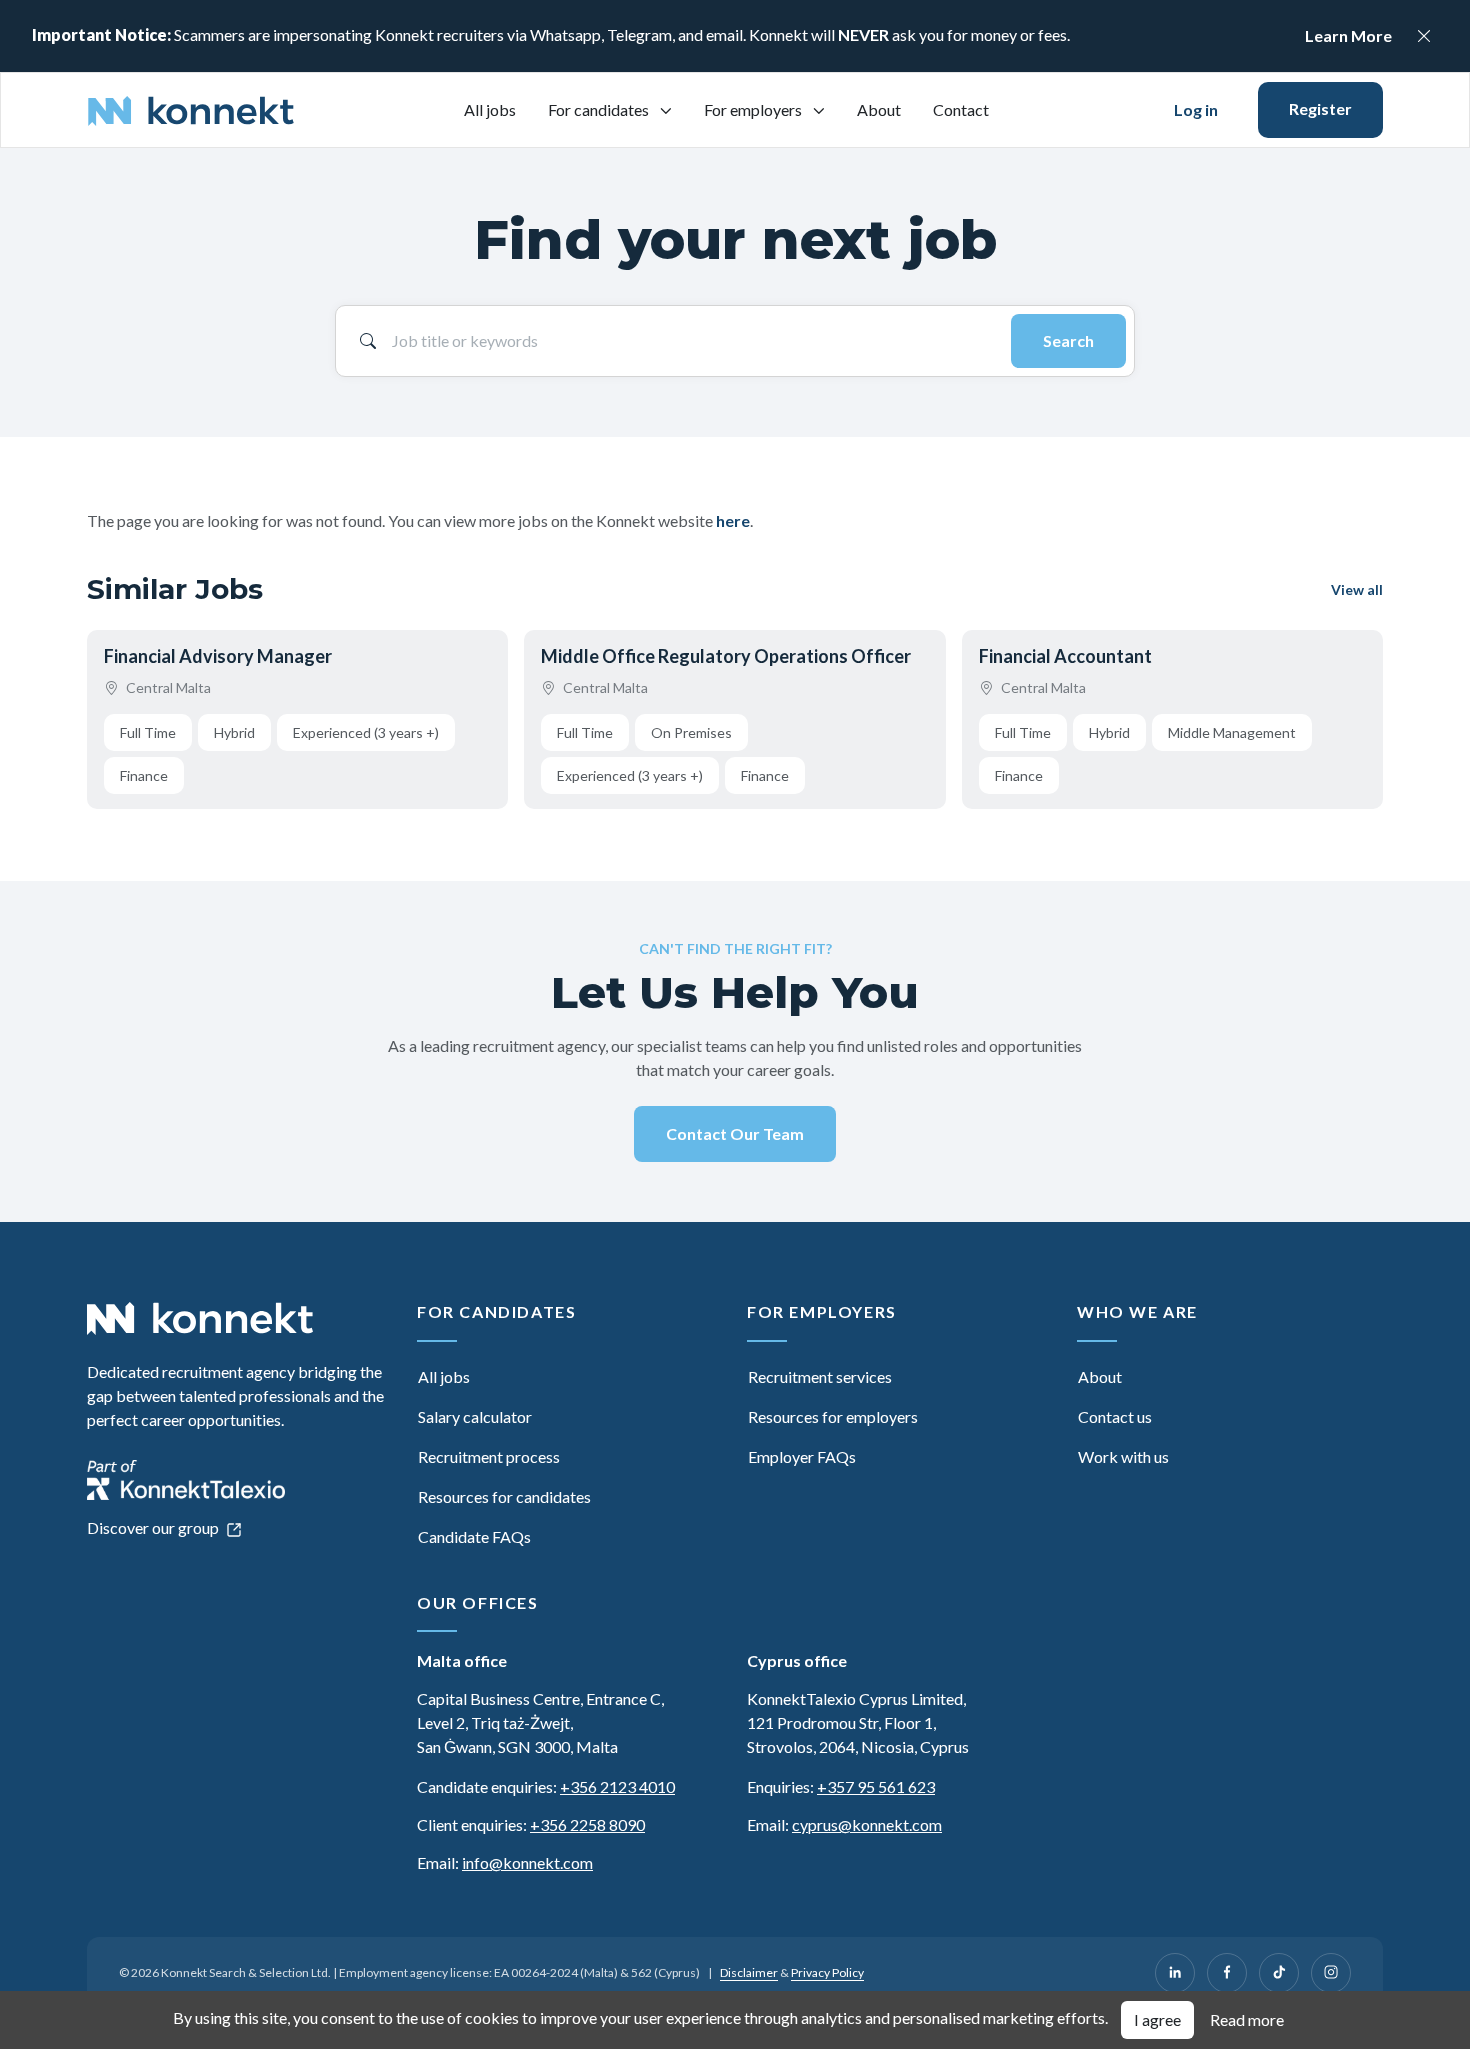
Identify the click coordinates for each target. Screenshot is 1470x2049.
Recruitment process (489, 1456)
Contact (961, 109)
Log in (1196, 109)
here (733, 520)
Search (1068, 340)
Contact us (1115, 1416)
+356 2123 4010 (617, 1786)
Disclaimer (749, 1972)
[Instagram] (1331, 1973)
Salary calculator (475, 1416)
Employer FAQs (802, 1456)
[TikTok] (1279, 1973)
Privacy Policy (827, 1972)
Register (1320, 108)
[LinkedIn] (1175, 1973)
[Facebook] (1227, 1973)
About (879, 109)
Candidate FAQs (474, 1536)
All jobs (490, 109)
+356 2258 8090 (587, 1824)
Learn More (1348, 35)
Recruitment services (820, 1376)
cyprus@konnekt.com (867, 1824)
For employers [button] (754, 109)
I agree (1157, 2019)
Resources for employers (833, 1416)
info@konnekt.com (527, 1862)
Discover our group (154, 1527)
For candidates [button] (600, 109)
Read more (1247, 2019)
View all (1357, 589)
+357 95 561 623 (876, 1786)
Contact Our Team (735, 1133)
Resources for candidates (504, 1496)
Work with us (1123, 1456)
